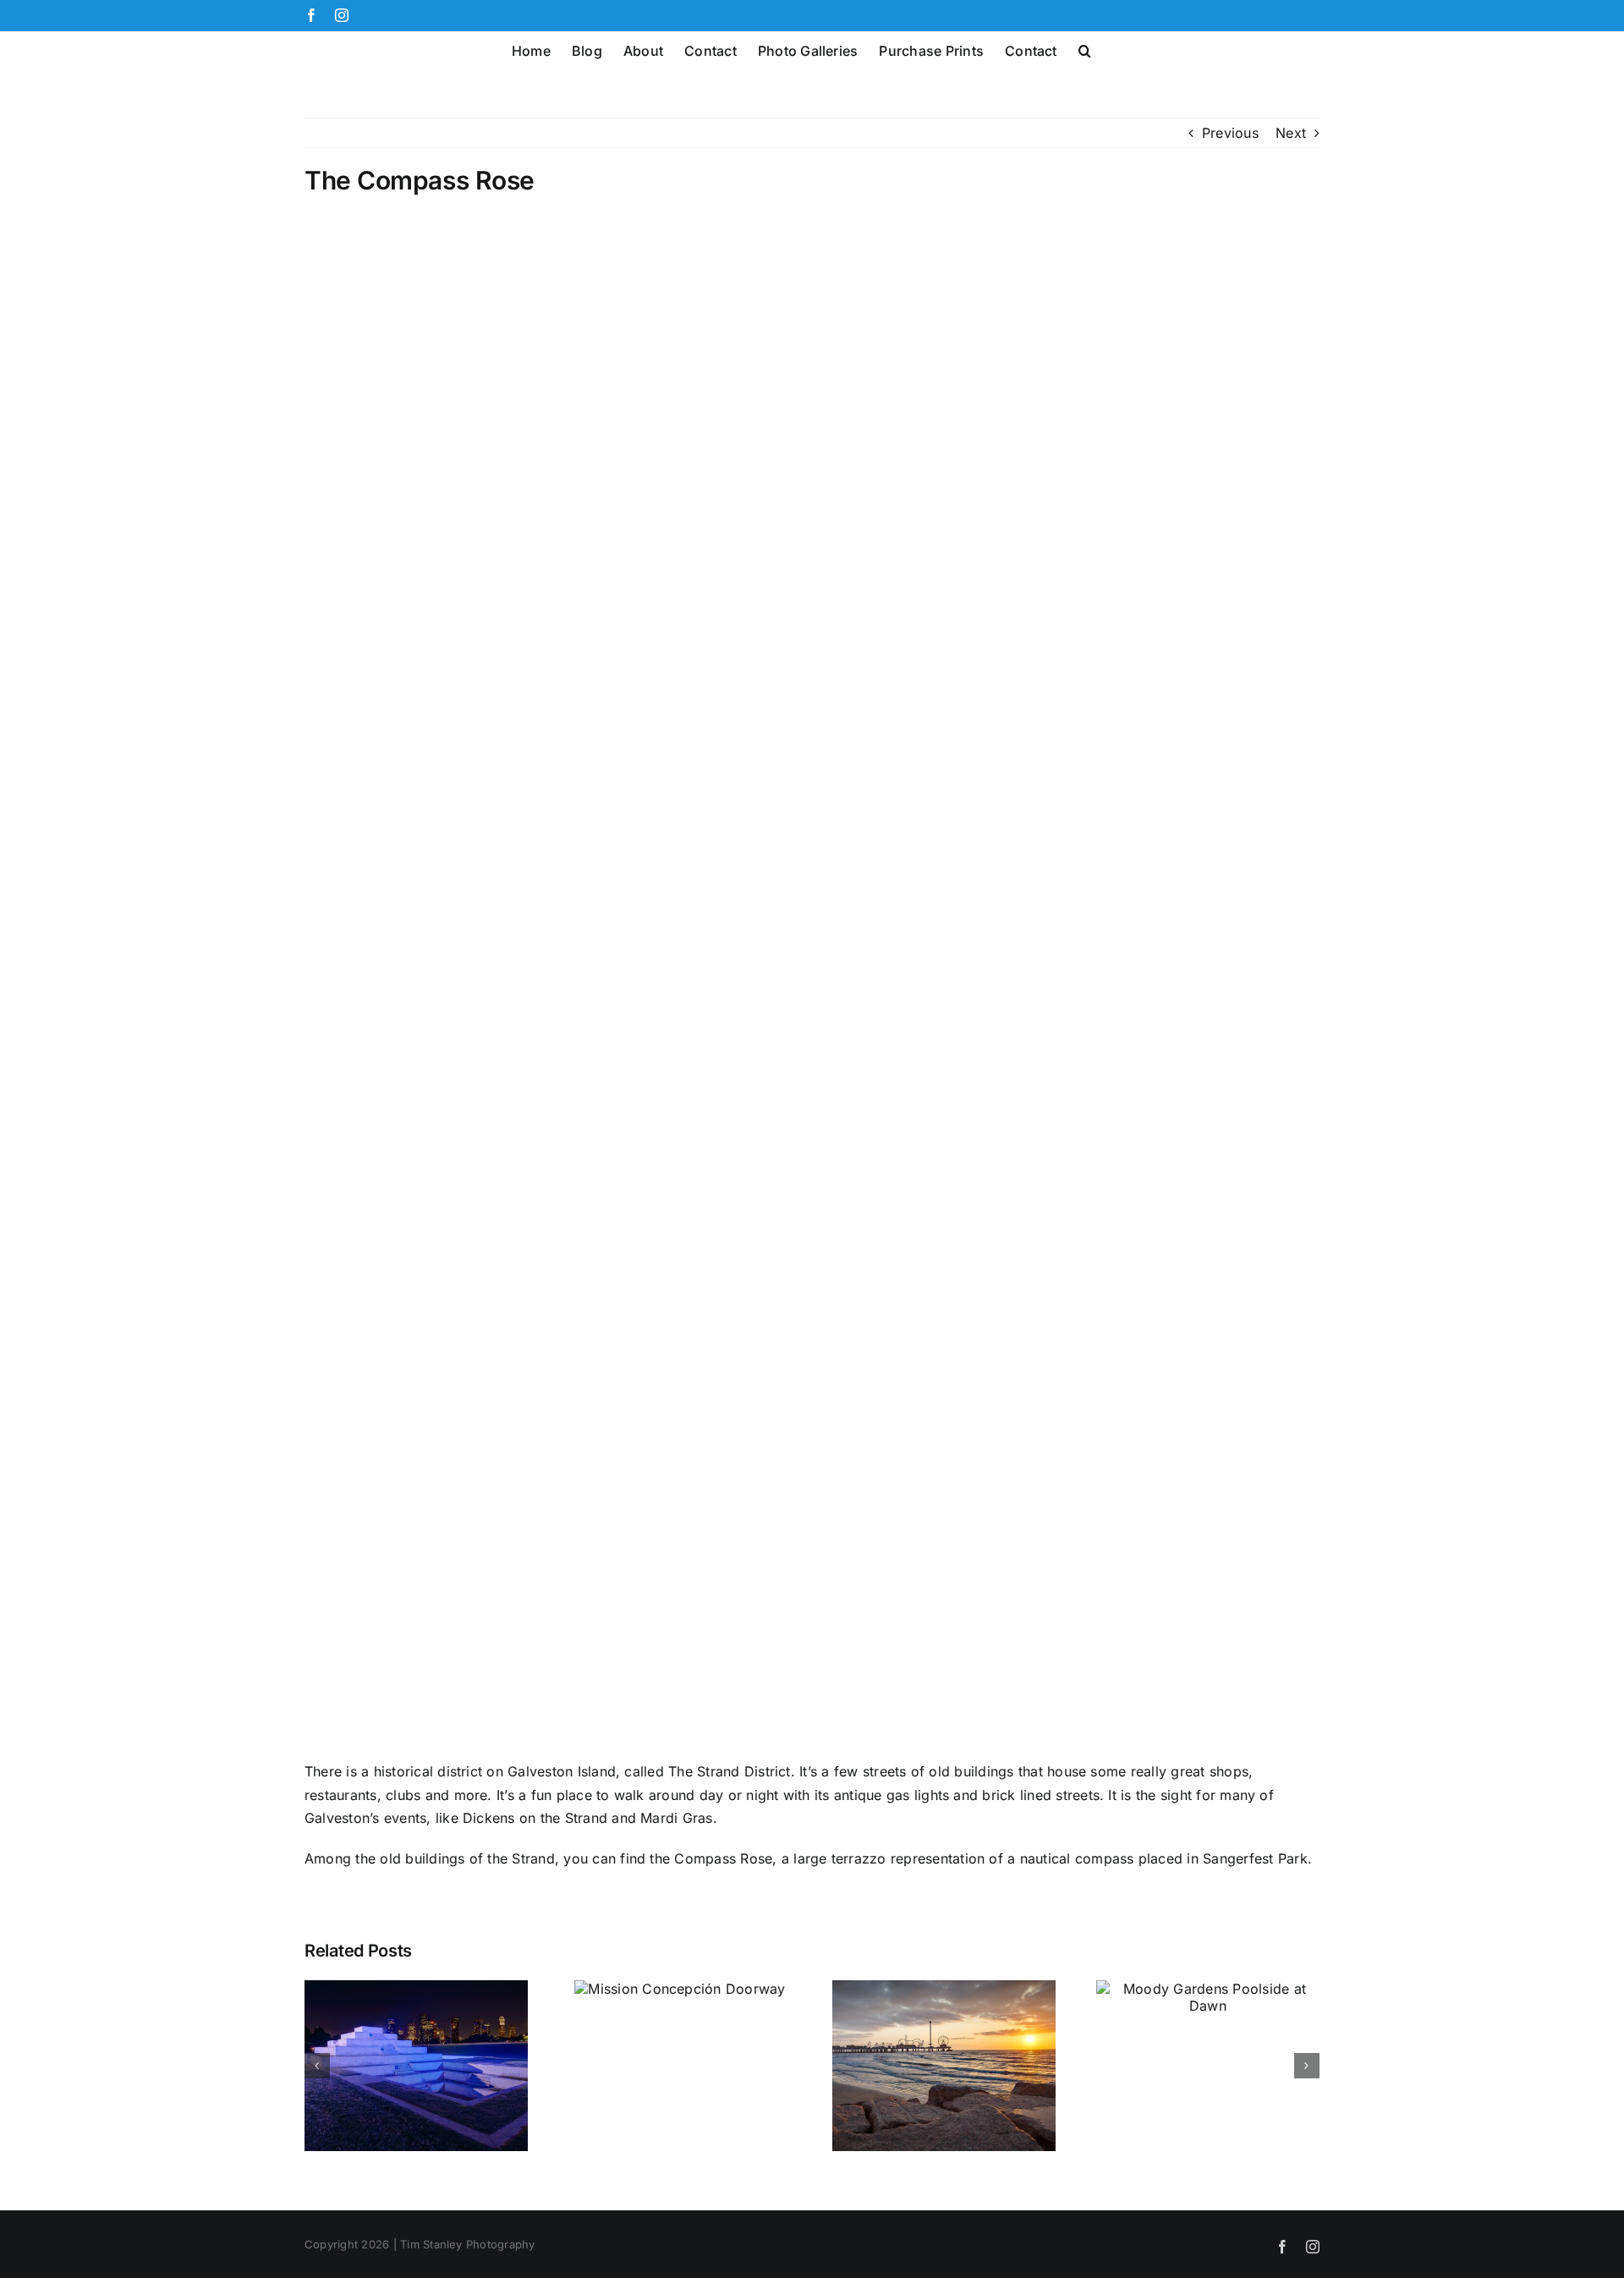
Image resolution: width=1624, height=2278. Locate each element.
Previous (1230, 133)
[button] (1085, 49)
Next (1291, 133)
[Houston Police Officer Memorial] (416, 1989)
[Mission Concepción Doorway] (680, 1989)
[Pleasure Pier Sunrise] (944, 1989)
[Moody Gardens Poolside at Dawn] (1208, 1989)
